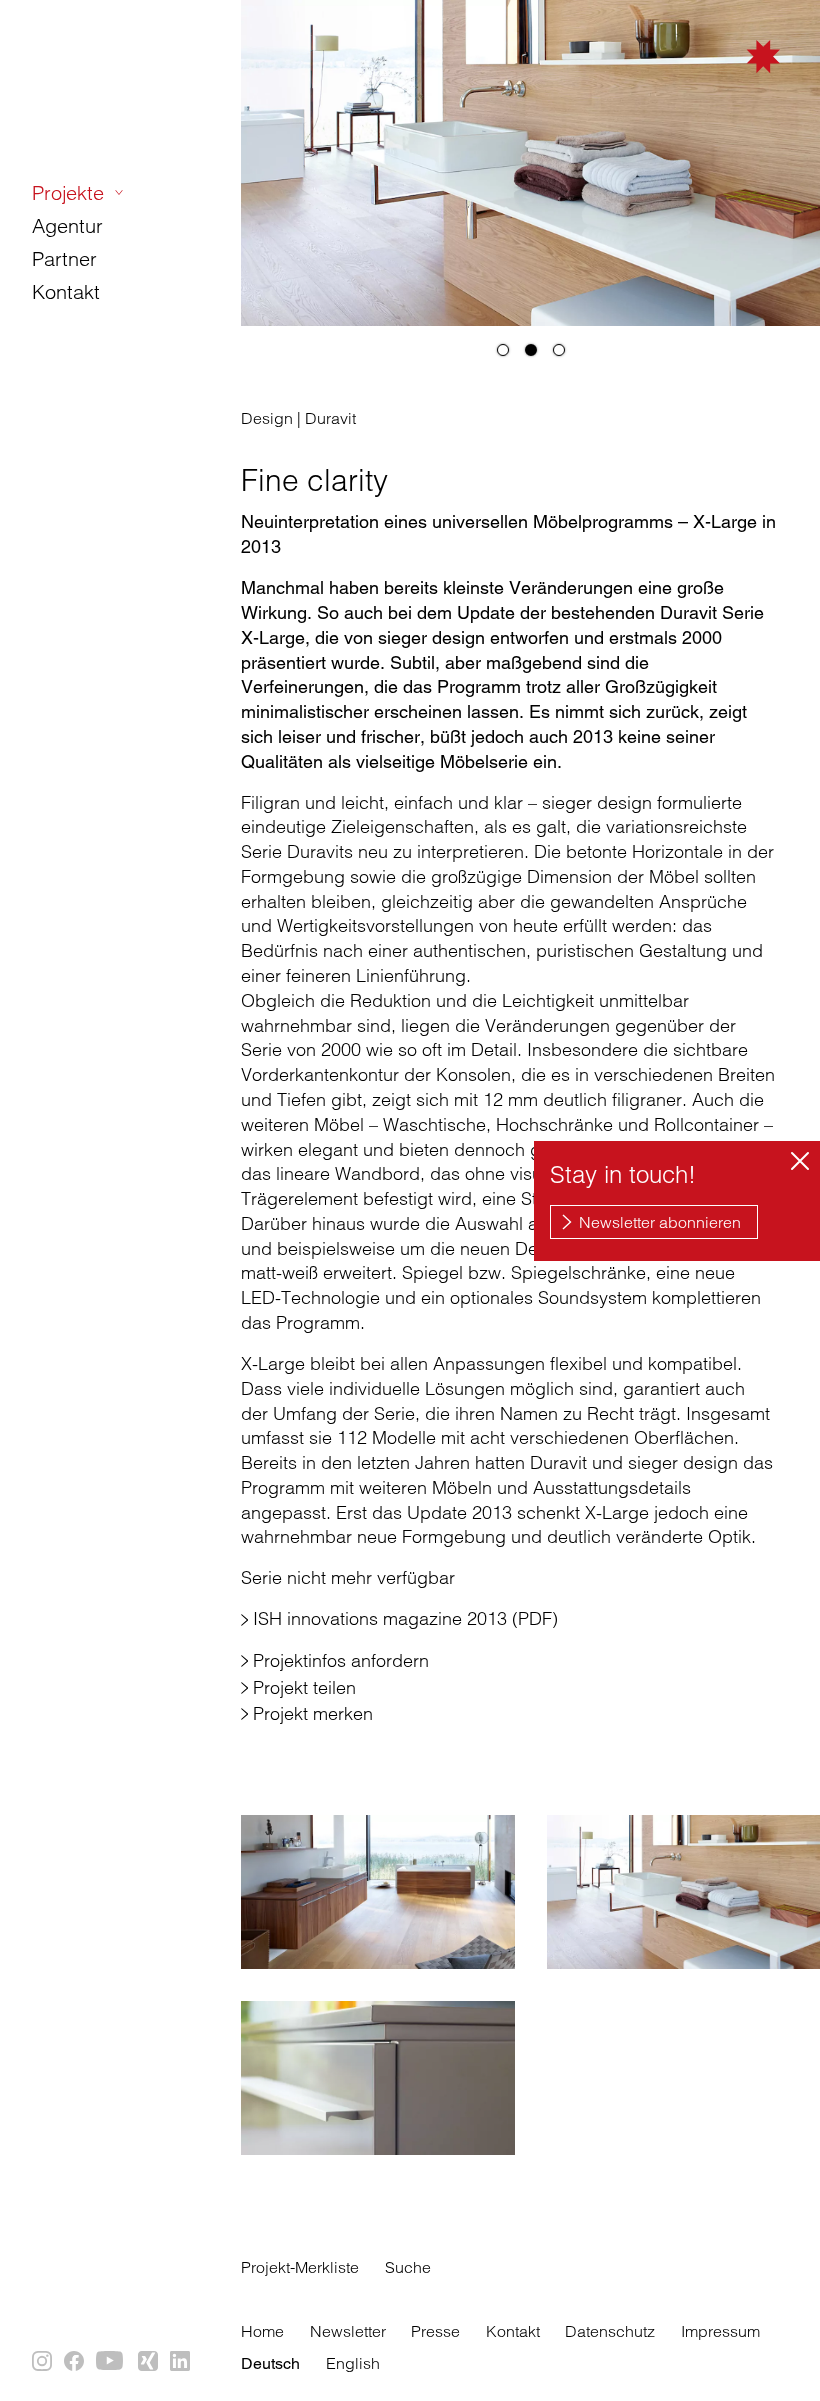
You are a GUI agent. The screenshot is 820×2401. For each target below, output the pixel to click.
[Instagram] (43, 2362)
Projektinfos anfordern (341, 1660)
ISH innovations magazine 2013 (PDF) (405, 1618)
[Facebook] (75, 2362)
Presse (435, 2331)
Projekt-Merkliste (300, 2267)
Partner (64, 258)
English (353, 2363)
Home (262, 2331)
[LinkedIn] (181, 2362)
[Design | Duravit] (378, 1892)
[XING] (149, 2362)
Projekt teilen (304, 1687)
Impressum (720, 2331)
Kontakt (66, 291)
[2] (531, 350)
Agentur (67, 225)
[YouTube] (112, 2362)
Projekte (68, 192)
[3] (559, 350)
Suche (408, 2267)
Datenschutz (610, 2331)
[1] (503, 350)
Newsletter (348, 2331)
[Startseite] (690, 81)
